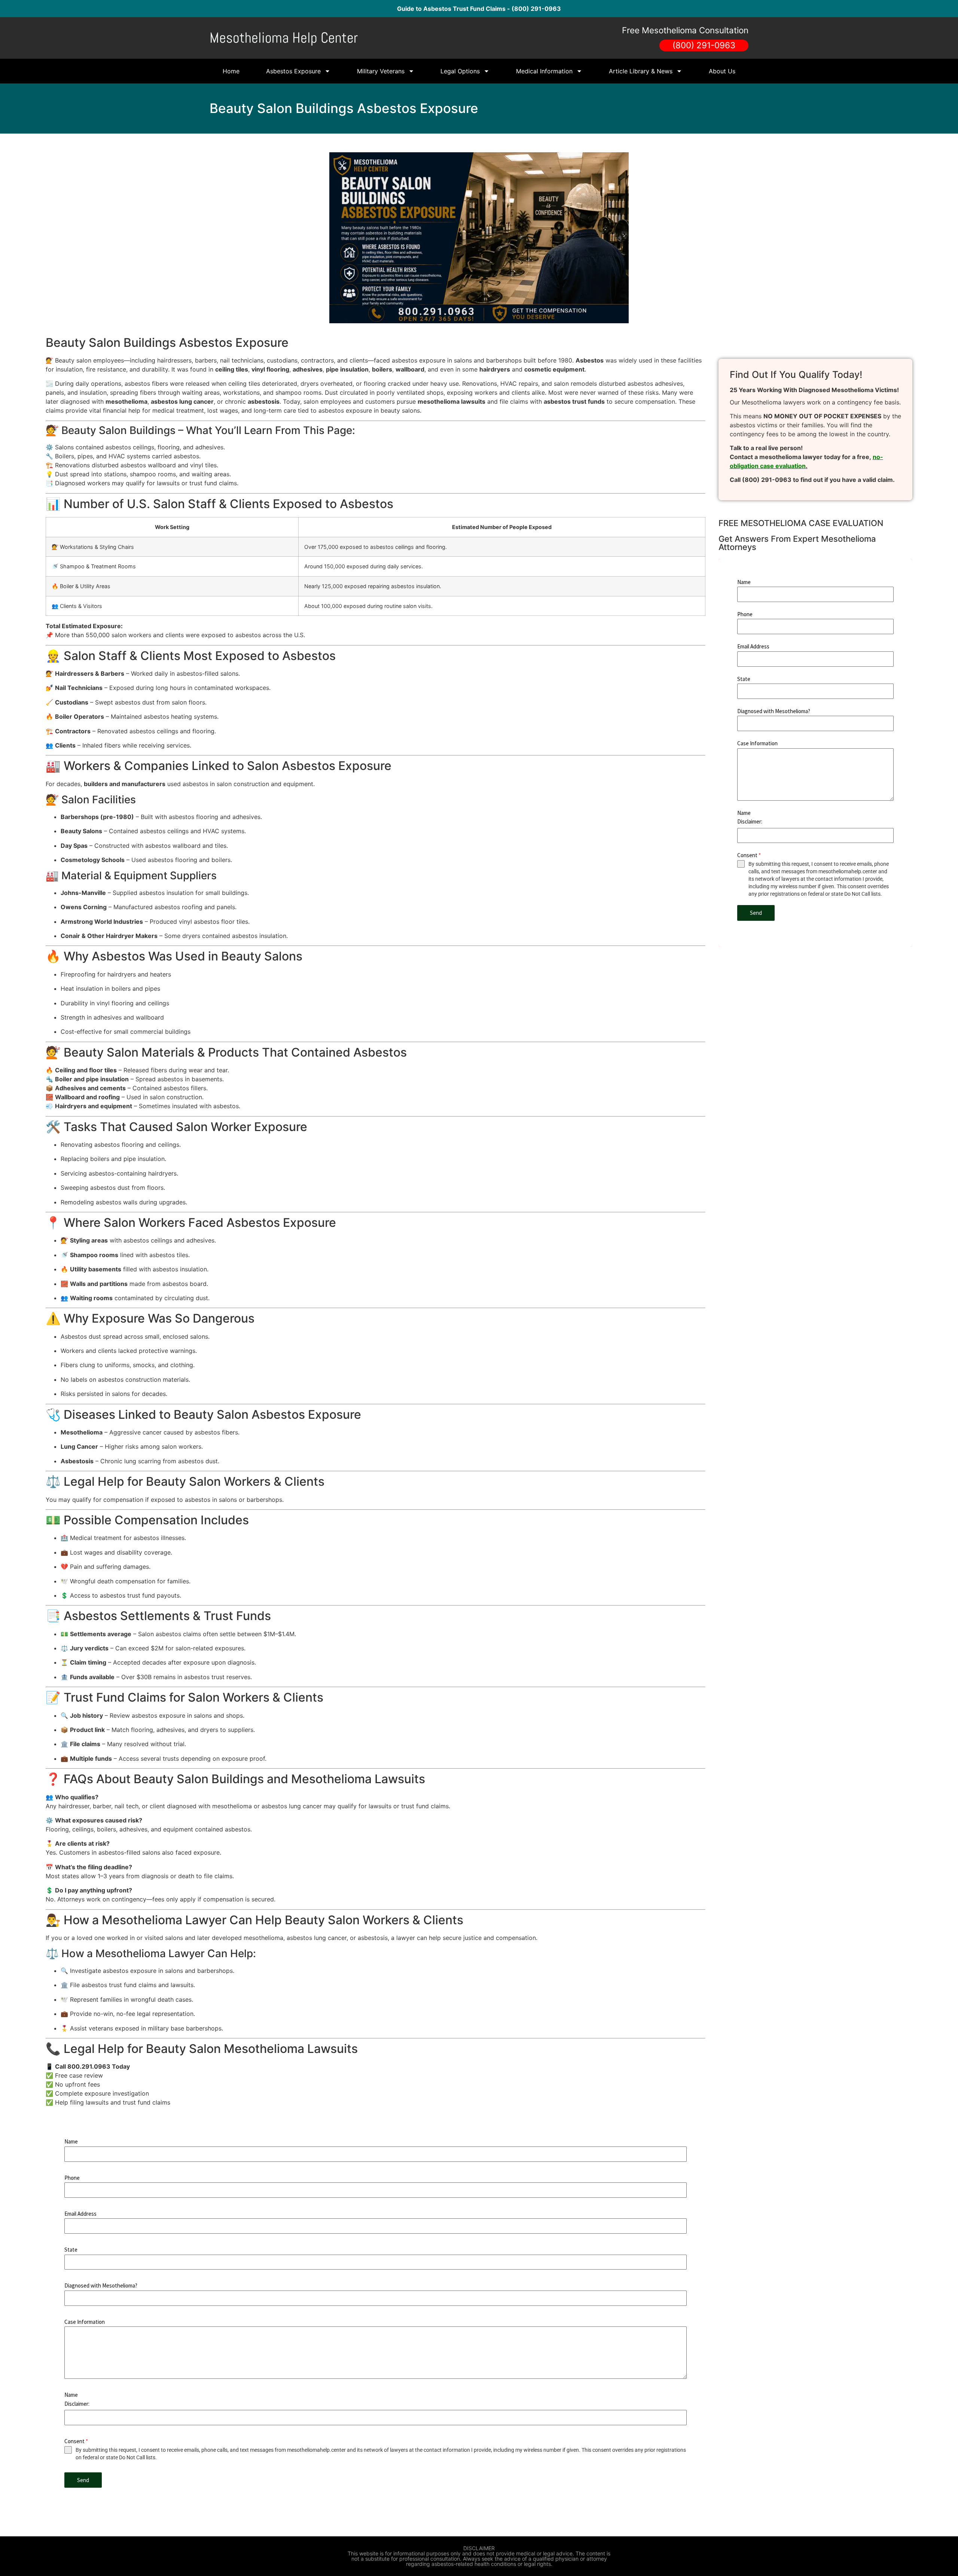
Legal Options (460, 71)
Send (83, 2480)
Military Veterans (381, 71)
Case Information (85, 2322)
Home (231, 71)
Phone (72, 2178)
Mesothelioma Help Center (284, 38)
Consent (76, 2441)
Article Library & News (641, 71)
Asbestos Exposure (293, 71)
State (71, 2250)
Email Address (80, 2214)
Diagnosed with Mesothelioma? (101, 2285)
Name (71, 2141)
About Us (722, 71)
